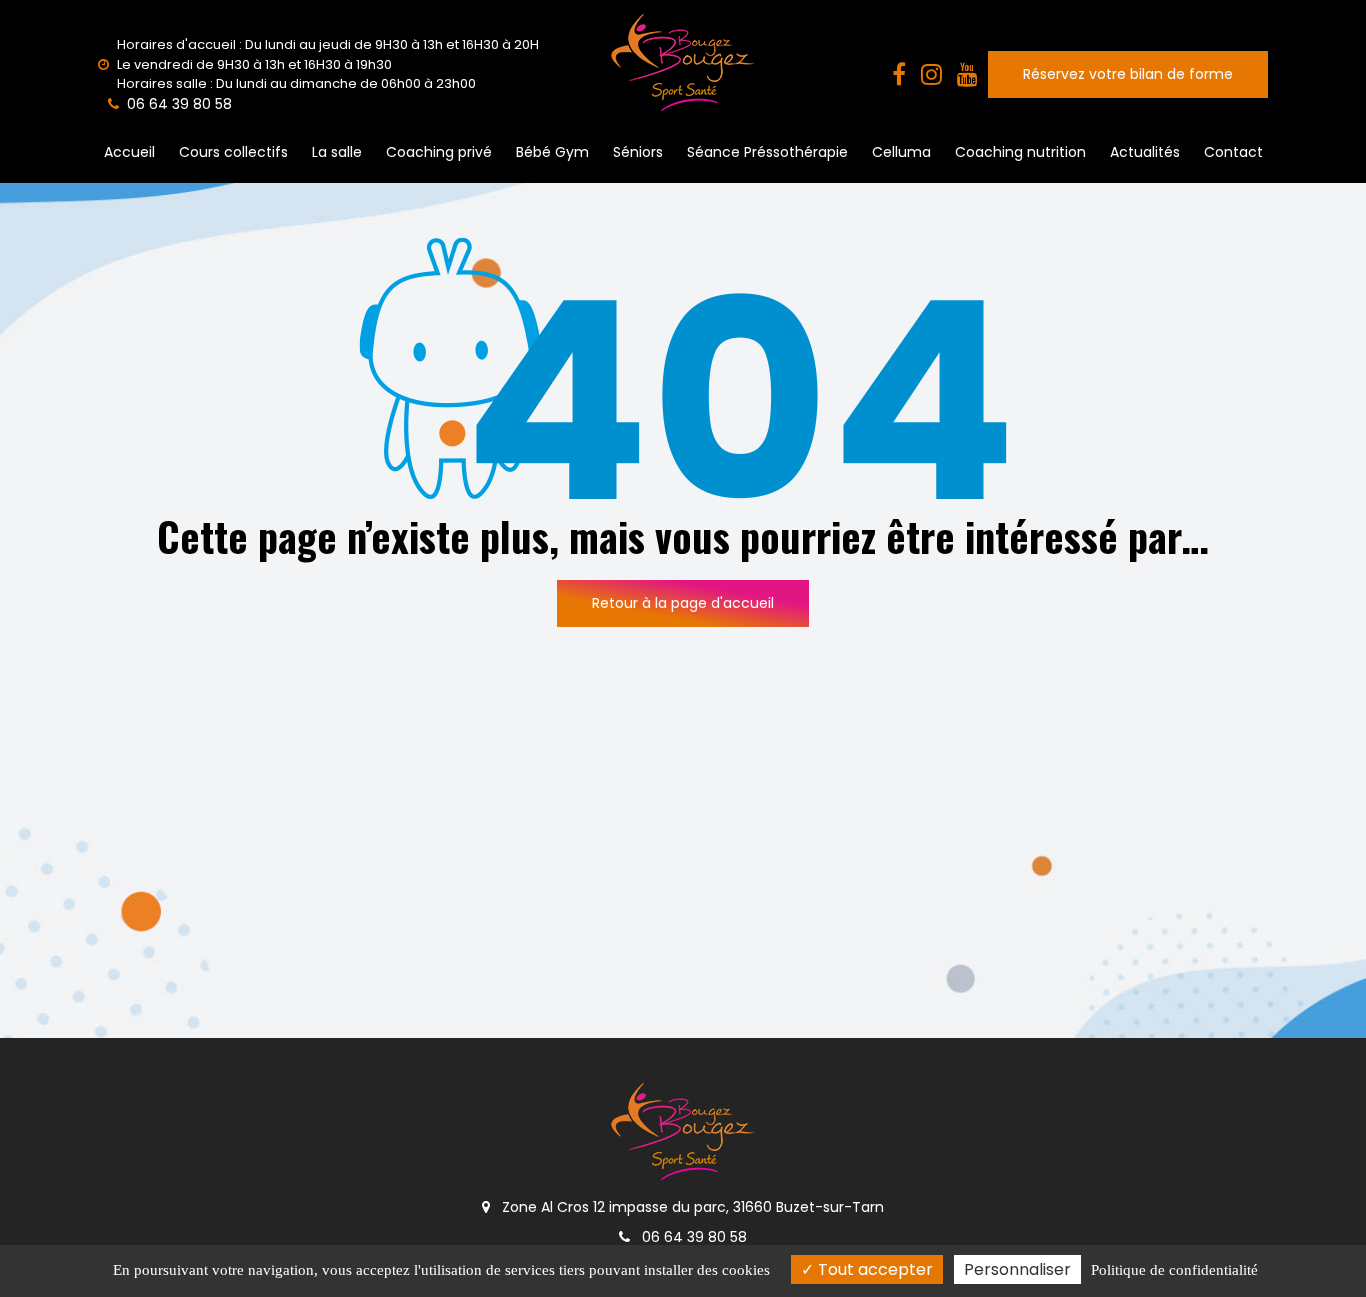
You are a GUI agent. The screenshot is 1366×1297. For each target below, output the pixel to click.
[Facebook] (899, 75)
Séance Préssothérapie (767, 152)
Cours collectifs (233, 152)
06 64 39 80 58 (692, 1237)
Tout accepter (873, 1269)
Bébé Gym (552, 152)
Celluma (901, 152)
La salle (337, 152)
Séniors (638, 152)
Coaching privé (439, 152)
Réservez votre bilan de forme (1128, 74)
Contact (1233, 152)
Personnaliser (1017, 1269)
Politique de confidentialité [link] (1174, 1270)
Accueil (129, 152)
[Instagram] (931, 75)
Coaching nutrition (1020, 152)
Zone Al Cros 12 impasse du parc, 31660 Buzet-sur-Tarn (691, 1207)
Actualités (1145, 152)
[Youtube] (967, 75)
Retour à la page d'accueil (683, 603)
